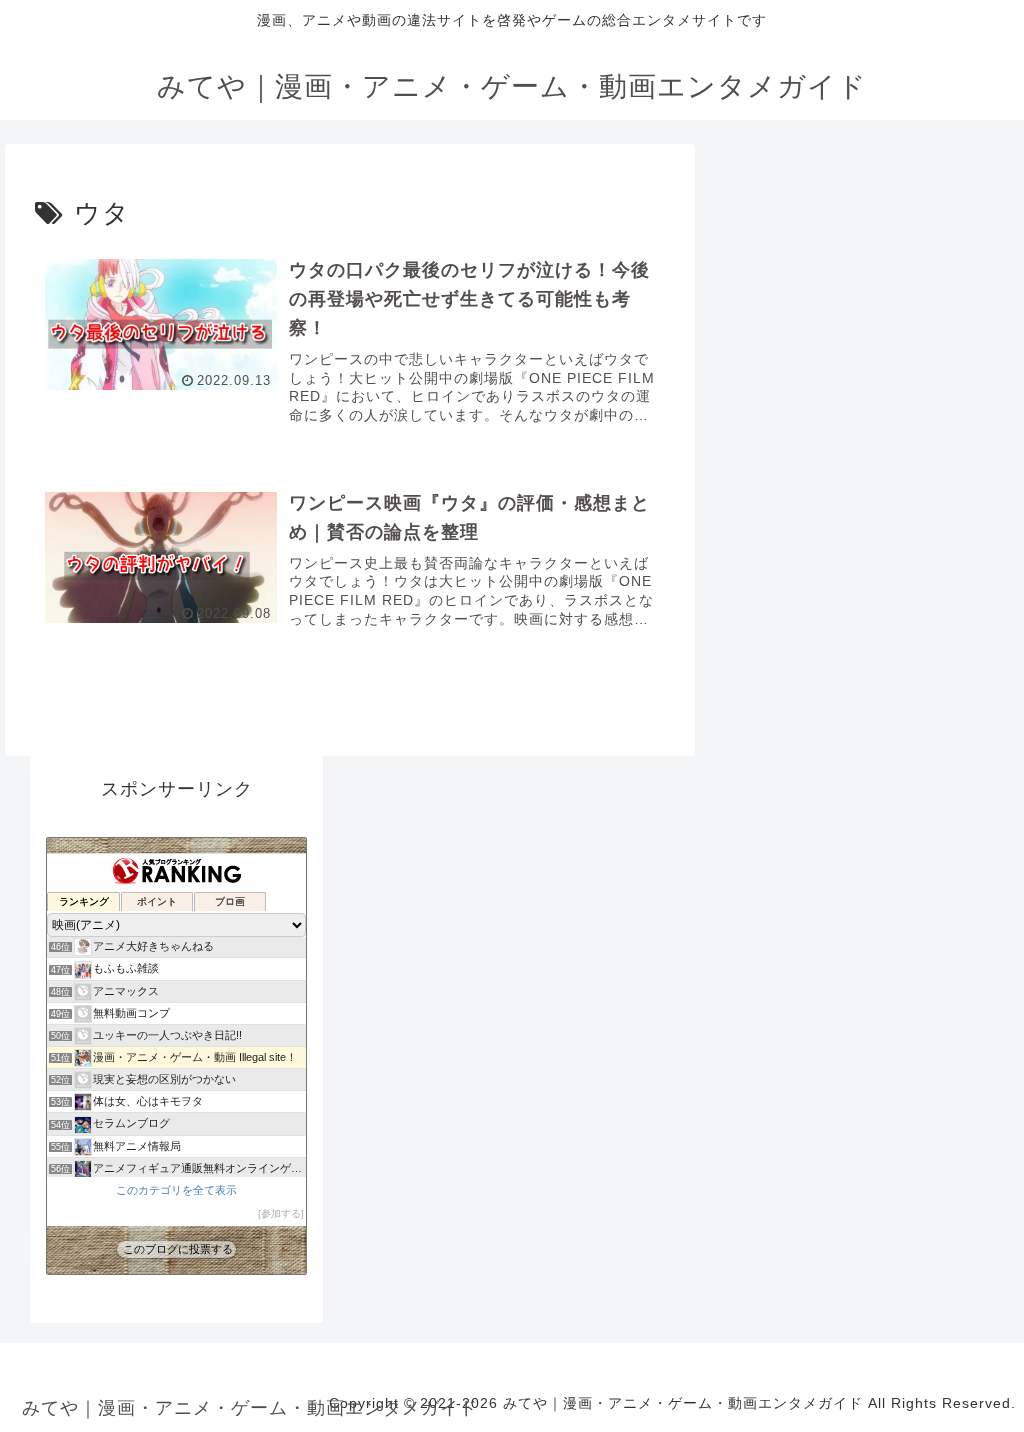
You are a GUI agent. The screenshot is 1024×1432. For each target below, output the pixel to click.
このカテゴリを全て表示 (176, 1190)
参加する (281, 1213)
